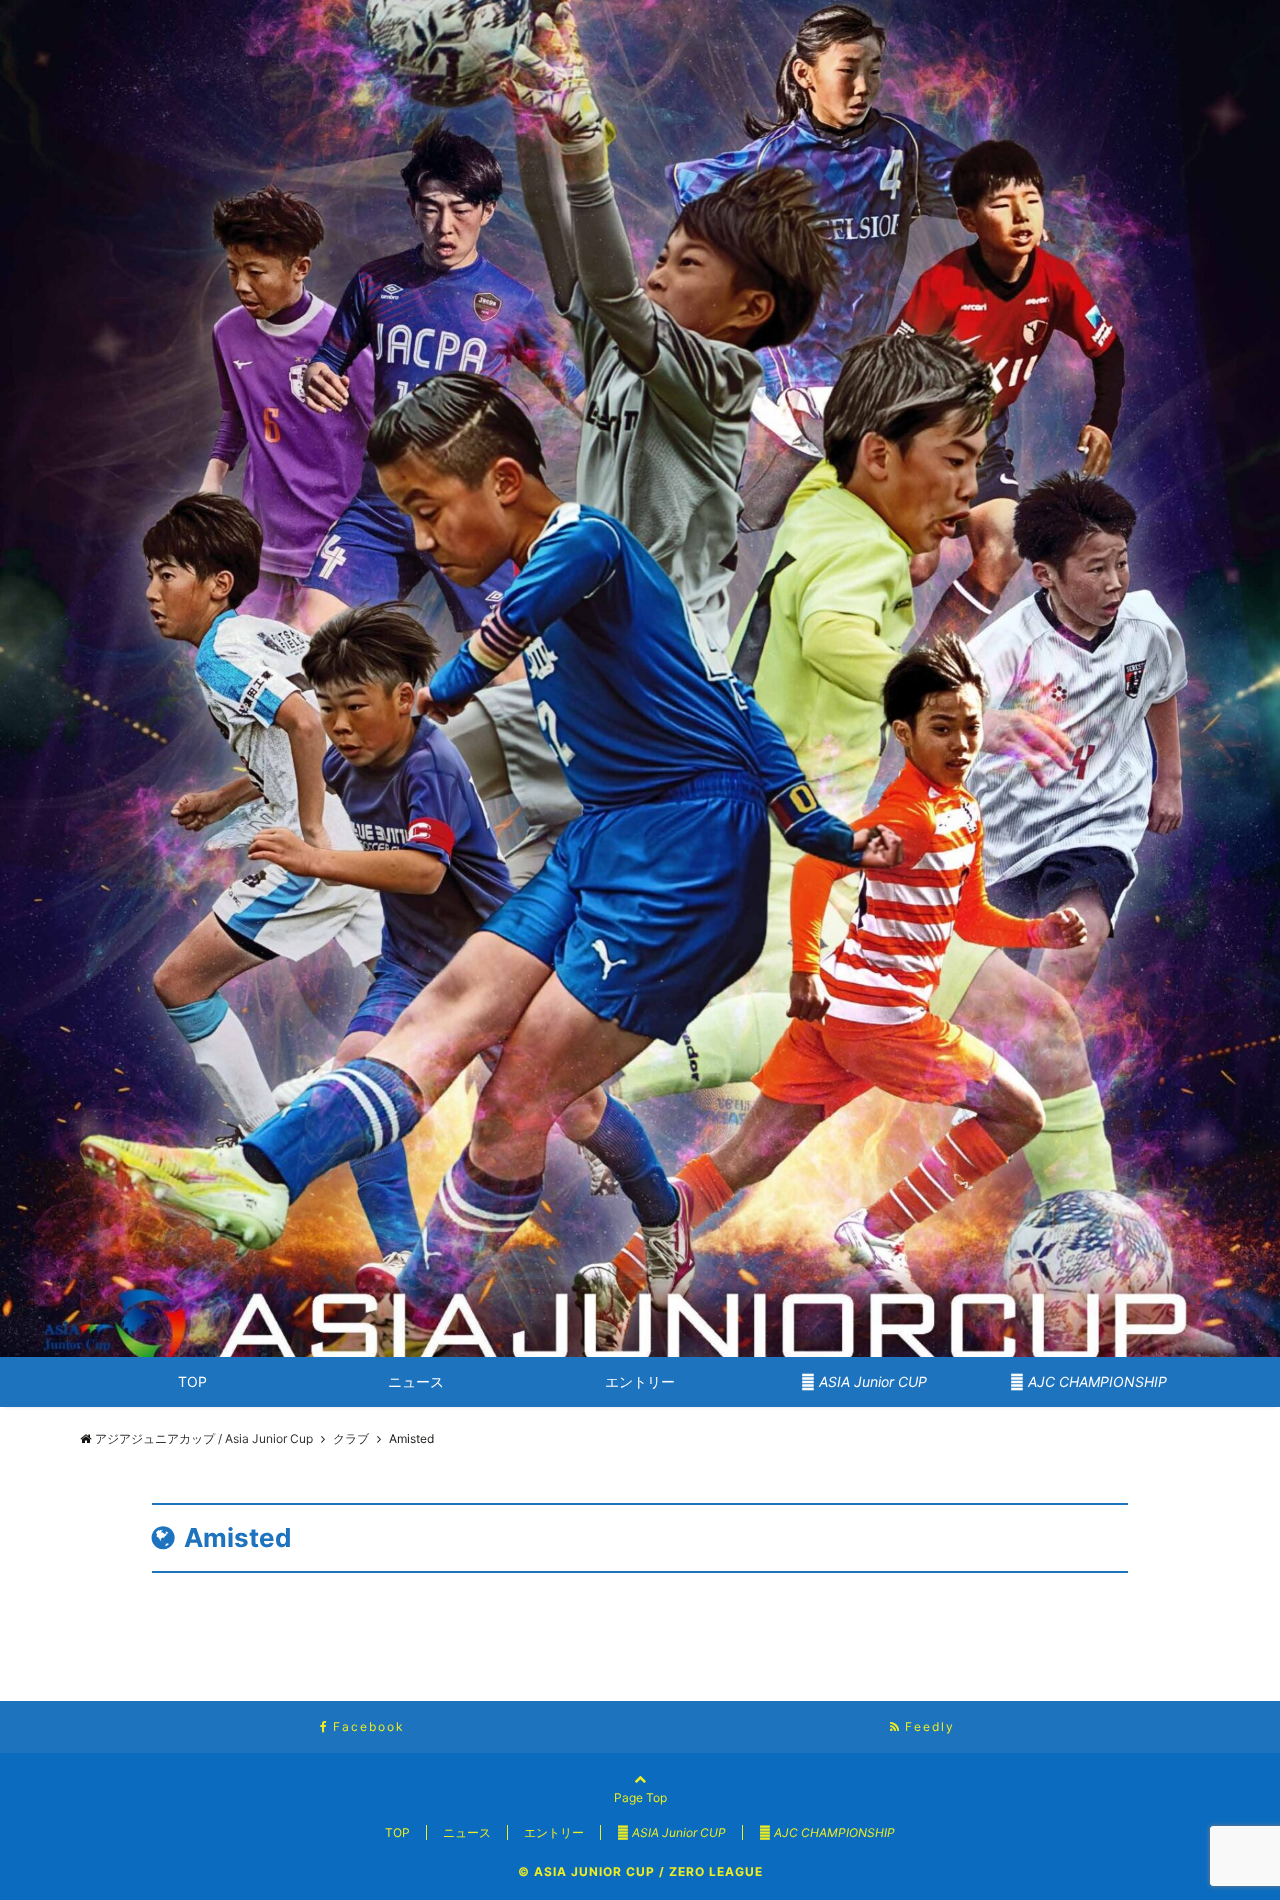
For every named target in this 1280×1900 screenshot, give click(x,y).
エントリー (640, 1381)
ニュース (416, 1381)
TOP (192, 1381)
